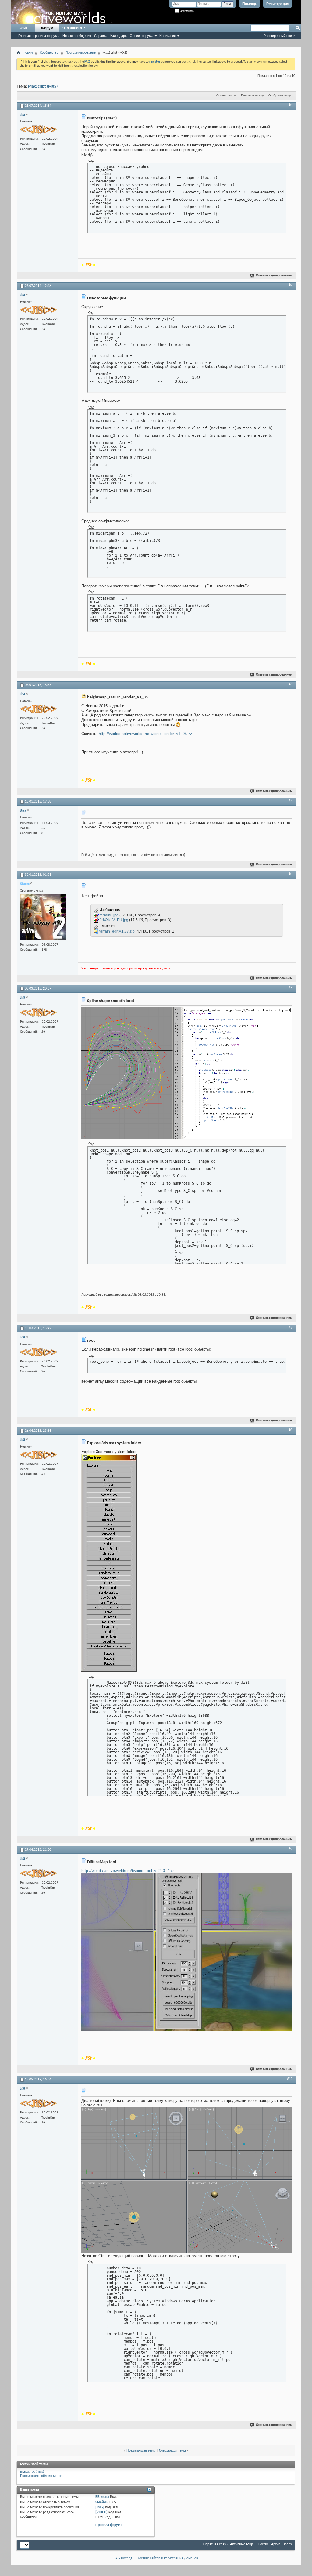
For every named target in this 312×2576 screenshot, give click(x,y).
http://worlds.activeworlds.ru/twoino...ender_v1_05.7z (145, 734)
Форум (47, 28)
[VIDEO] (101, 2512)
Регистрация (278, 4)
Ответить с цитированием (274, 276)
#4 (291, 801)
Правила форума (109, 2525)
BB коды (102, 2497)
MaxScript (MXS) (43, 87)
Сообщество (49, 53)
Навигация (168, 36)
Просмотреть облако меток (41, 2476)
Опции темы (225, 96)
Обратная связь (215, 2544)
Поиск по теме (251, 96)
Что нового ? (74, 28)
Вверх (287, 2544)
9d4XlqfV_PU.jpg (114, 920)
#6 (291, 988)
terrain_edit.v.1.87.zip (117, 931)
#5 (291, 874)
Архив (276, 2544)
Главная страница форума (39, 36)
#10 (290, 2079)
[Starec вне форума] (43, 918)
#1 (291, 105)
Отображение (278, 96)
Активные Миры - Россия (249, 2544)
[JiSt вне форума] (38, 130)
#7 (291, 1328)
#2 (291, 285)
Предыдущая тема (141, 2451)
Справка (101, 36)
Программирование (81, 53)
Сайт (23, 28)
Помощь (250, 4)
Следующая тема (172, 2451)
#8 (291, 1430)
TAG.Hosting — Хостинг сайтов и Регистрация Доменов (156, 2558)
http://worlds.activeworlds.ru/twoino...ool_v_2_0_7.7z (128, 1871)
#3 (291, 684)
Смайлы (102, 2502)
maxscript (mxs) (32, 2472)
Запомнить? (187, 11)
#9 (291, 1849)
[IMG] (100, 2507)
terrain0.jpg (109, 915)
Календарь (119, 36)
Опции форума (142, 36)
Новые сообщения (77, 36)
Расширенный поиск (279, 36)
